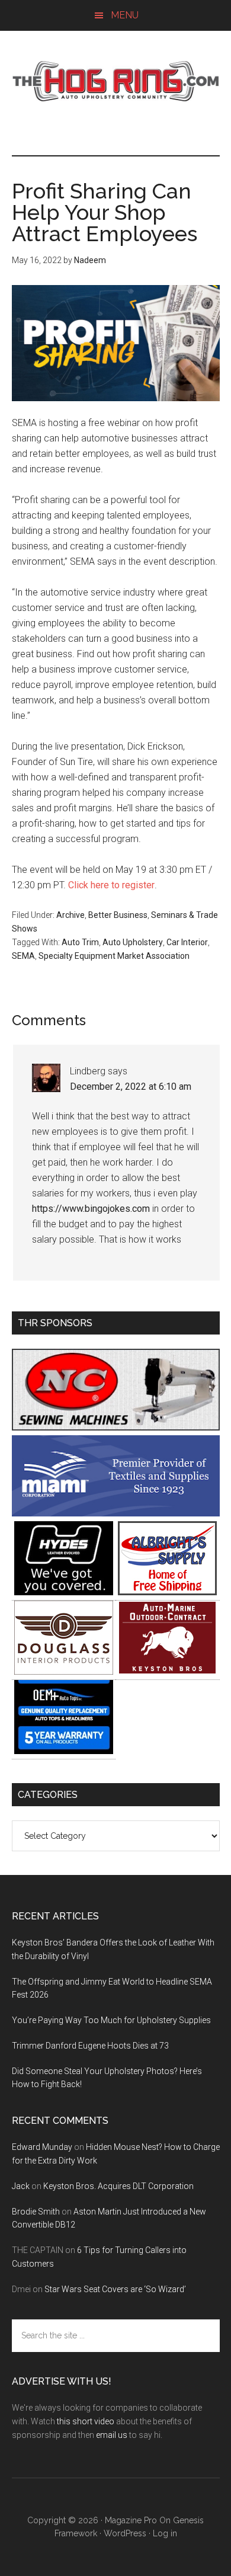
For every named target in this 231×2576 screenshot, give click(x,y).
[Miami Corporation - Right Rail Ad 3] (116, 1513)
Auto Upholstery (133, 942)
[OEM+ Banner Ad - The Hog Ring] (64, 1751)
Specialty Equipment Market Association (114, 956)
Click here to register (111, 885)
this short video (86, 2421)
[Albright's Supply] (167, 1592)
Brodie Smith (36, 2212)
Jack (21, 2186)
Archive (70, 915)
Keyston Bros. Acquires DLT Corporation (118, 2186)
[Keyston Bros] (167, 1671)
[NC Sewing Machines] (116, 1427)
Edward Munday (42, 2147)
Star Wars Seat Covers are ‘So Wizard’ (115, 2289)
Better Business (118, 915)
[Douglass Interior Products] (64, 1671)
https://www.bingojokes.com (91, 1209)
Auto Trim (80, 942)
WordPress (125, 2533)
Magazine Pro (131, 2520)
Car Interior (187, 942)
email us (112, 2435)
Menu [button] (125, 15)
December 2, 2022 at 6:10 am (131, 1087)
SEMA (23, 956)
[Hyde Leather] (64, 1592)
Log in (165, 2533)
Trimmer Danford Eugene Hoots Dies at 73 (90, 2046)
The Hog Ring (116, 81)
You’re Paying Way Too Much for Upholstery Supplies (111, 2020)
